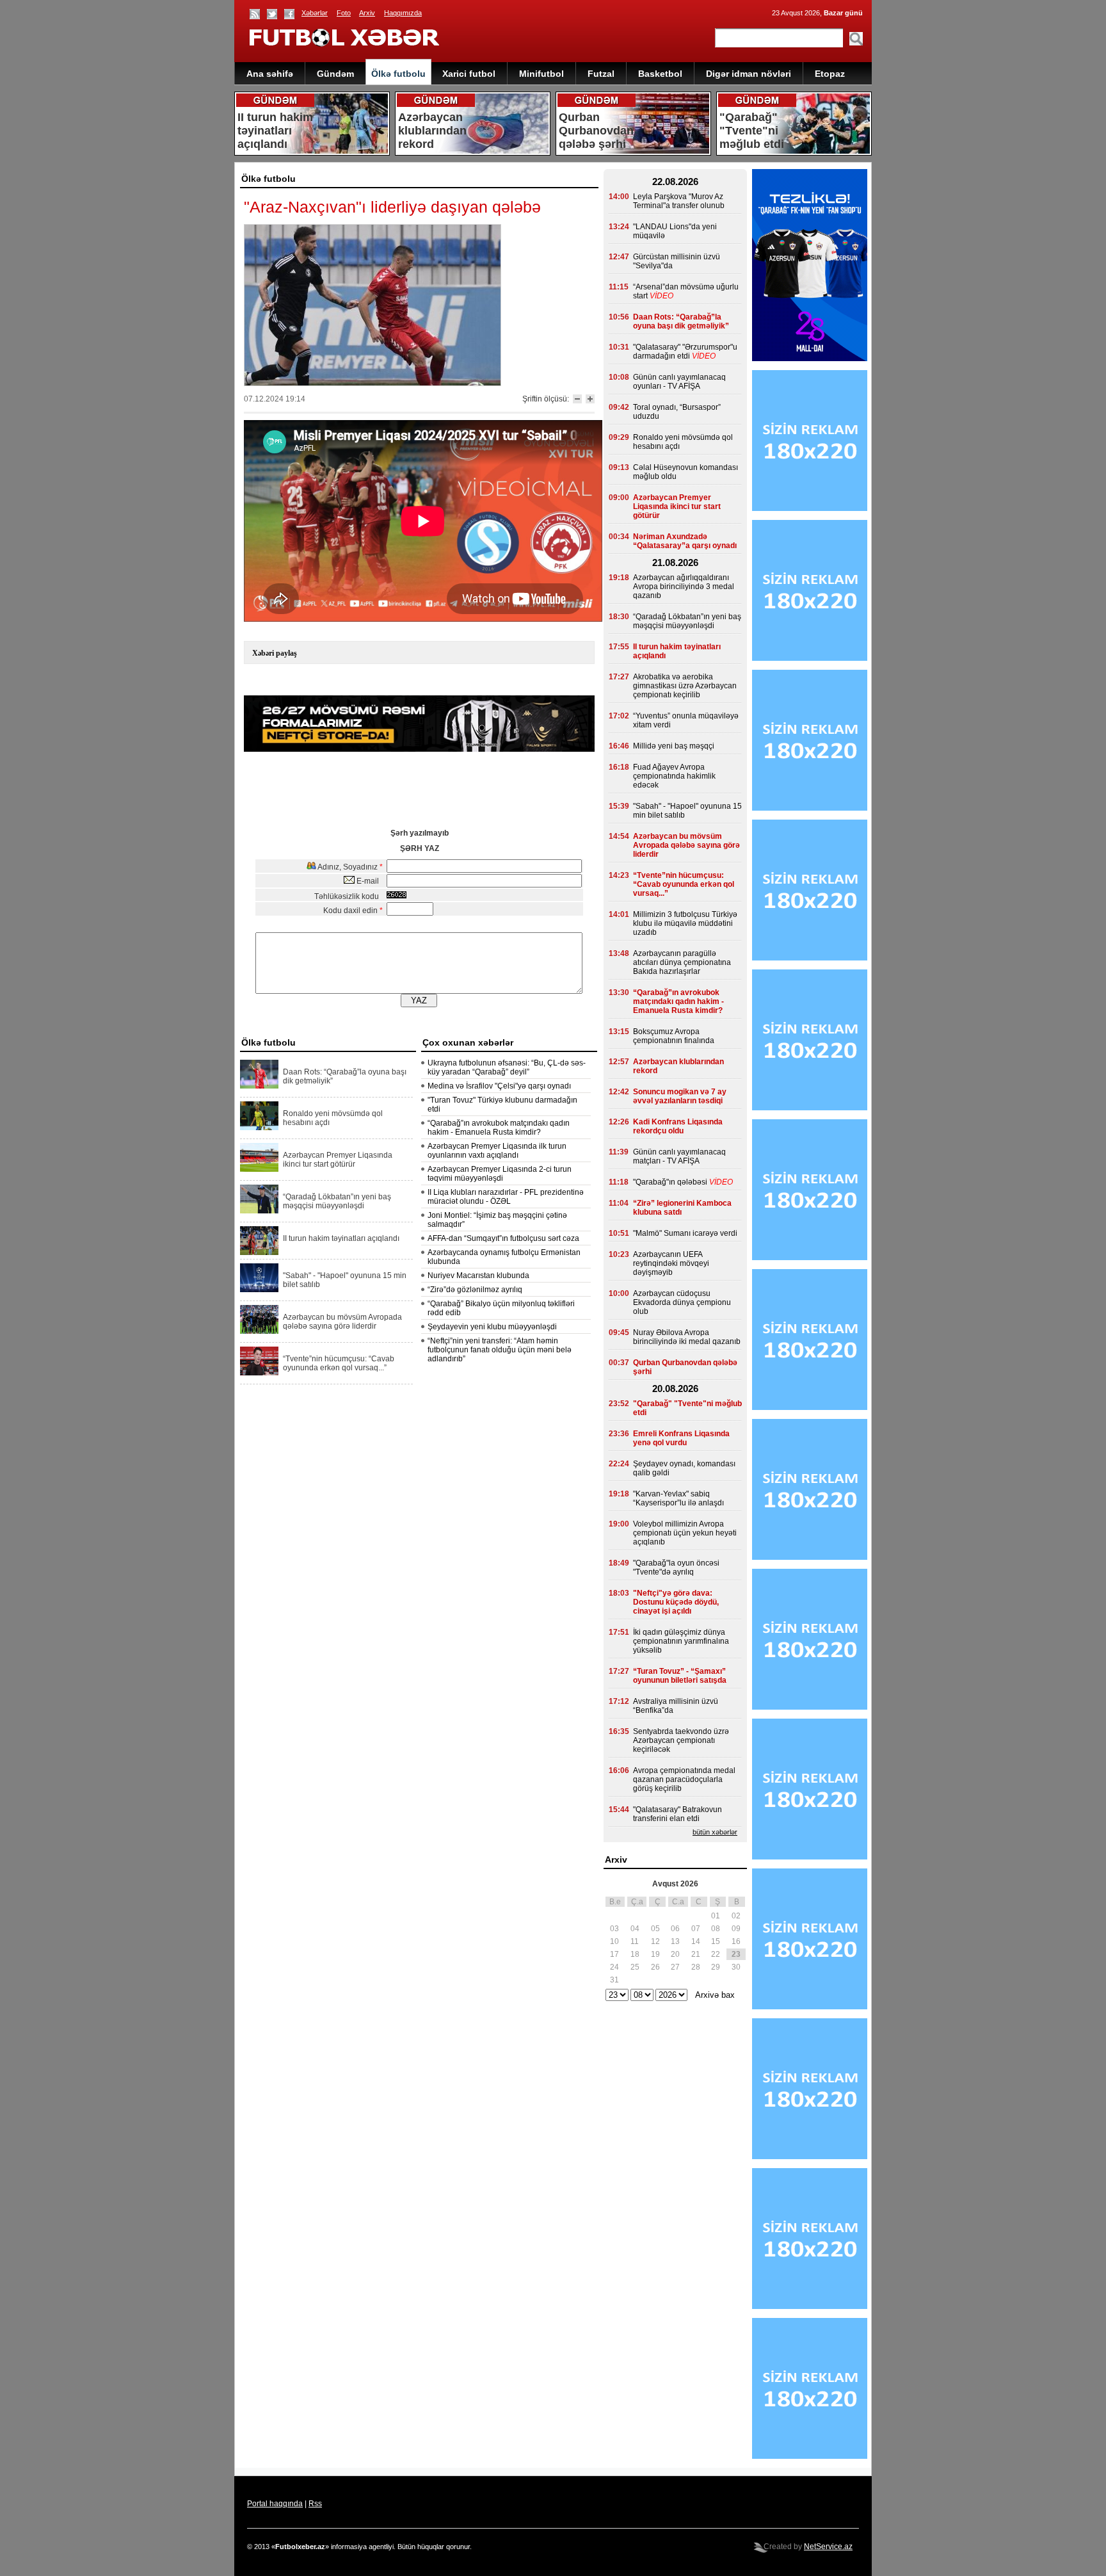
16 (736, 1941)
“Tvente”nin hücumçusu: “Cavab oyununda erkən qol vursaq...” (339, 1363)
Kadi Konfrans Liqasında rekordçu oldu (678, 1126)
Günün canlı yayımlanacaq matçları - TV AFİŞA (679, 1156)
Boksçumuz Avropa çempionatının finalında (674, 1036)
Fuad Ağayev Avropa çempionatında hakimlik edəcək (674, 776)
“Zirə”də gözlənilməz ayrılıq (475, 1290)
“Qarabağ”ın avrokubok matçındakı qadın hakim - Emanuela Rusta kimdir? (499, 1128)
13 (675, 1941)
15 (716, 1941)
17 (614, 1954)
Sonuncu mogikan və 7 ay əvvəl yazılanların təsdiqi (680, 1096)
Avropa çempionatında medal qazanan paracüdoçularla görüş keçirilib (684, 1779)
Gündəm (335, 74)
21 (696, 1954)
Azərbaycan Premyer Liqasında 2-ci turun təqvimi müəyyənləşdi (500, 1174)
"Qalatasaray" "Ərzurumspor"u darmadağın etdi (685, 352)
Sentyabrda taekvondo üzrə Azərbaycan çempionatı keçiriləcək (681, 1740)
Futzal (601, 74)
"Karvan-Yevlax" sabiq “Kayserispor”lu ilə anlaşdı (678, 1498)
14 (696, 1941)
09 (736, 1929)
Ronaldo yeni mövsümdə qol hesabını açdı (333, 1118)
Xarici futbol (469, 74)
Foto (344, 13)
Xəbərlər (315, 13)
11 (635, 1941)
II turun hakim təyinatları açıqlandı (341, 1238)
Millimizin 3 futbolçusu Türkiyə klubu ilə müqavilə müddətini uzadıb (685, 923)
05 (655, 1929)
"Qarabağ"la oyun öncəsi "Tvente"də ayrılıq (676, 1567)
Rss (315, 2504)
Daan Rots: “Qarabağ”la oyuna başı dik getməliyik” (345, 1076)
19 (655, 1954)
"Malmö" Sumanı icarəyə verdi (685, 1233)
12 (655, 1941)
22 (716, 1954)
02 (736, 1916)
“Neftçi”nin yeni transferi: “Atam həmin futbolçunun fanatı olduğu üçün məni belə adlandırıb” (500, 1350)
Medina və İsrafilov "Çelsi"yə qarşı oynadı (499, 1086)
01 (716, 1916)
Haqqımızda (403, 13)
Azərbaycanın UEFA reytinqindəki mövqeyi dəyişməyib (671, 1263)
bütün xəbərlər (715, 1832)
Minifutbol (541, 74)
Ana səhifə (270, 74)
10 (614, 1941)
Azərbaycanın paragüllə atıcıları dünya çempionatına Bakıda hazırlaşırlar (682, 962)
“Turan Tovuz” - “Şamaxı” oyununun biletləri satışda (680, 1676)
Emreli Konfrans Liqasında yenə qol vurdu (681, 1438)
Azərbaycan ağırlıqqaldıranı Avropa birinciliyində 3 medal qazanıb (684, 587)
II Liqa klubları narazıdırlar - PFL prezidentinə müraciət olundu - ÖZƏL (506, 1197)
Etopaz (830, 74)
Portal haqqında (275, 2504)
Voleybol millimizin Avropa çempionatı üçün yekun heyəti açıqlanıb (685, 1533)
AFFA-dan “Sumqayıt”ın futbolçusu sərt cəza (503, 1238)
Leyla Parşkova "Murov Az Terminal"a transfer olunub (679, 201)
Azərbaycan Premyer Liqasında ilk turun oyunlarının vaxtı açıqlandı (497, 1151)
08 (716, 1929)
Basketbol (660, 74)
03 (614, 1929)
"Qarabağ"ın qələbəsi (670, 1182)
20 (675, 1954)
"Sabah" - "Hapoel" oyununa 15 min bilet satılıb (345, 1280)
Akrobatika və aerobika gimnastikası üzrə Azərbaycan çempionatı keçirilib (685, 686)
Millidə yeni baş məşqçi (674, 746)
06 (675, 1929)
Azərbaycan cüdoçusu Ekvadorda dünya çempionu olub (682, 1302)
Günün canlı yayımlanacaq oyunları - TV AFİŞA (679, 382)
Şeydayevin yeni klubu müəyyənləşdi (492, 1327)
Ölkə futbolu (398, 74)
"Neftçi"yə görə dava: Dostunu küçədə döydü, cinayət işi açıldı (676, 1602)
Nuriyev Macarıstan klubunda (478, 1276)
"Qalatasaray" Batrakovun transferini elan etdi (677, 1814)
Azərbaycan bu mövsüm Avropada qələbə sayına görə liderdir (342, 1322)
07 (696, 1929)
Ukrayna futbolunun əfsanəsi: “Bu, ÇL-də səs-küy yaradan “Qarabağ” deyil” (507, 1067)
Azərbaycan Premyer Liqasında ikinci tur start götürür (338, 1160)
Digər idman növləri (749, 74)
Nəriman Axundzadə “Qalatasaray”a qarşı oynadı (685, 541)
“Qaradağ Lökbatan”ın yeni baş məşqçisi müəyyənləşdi (337, 1201)
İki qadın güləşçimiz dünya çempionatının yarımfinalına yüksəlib (681, 1641)
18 (635, 1954)
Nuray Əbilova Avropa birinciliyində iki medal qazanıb (687, 1337)
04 (635, 1929)
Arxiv (367, 13)
